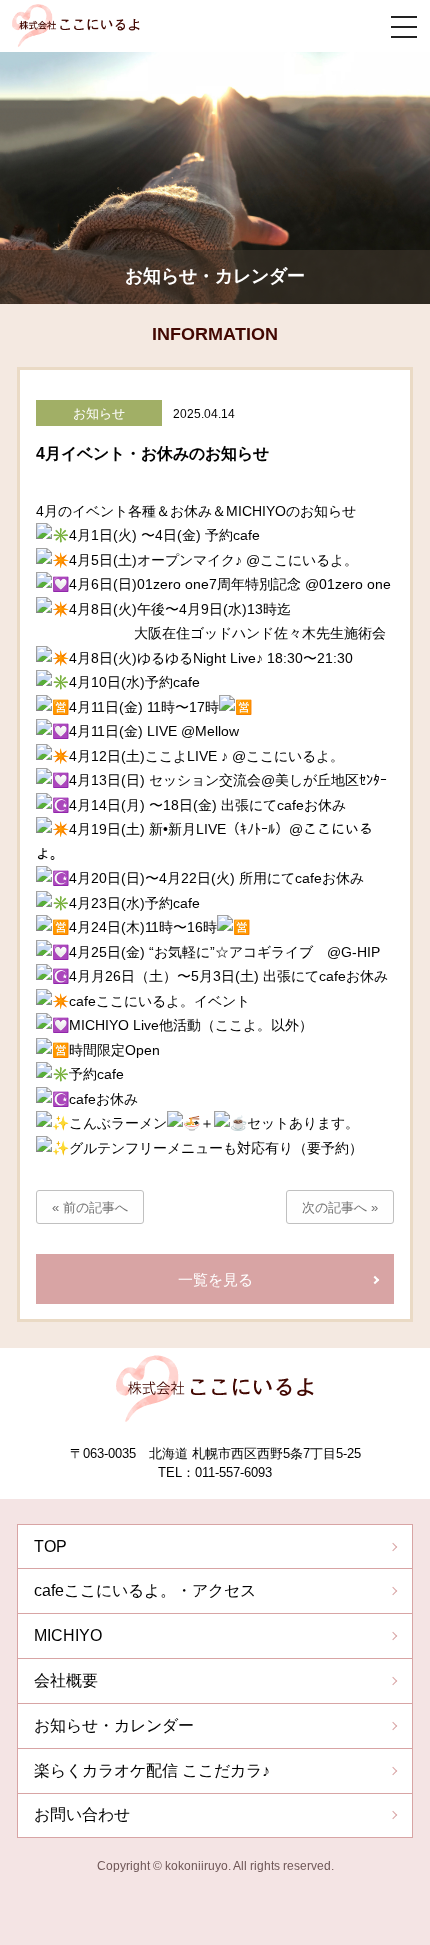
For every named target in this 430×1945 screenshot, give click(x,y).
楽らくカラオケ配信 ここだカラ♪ (152, 1770)
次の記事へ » (340, 1207)
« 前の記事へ (90, 1207)
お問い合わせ (82, 1814)
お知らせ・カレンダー (114, 1725)
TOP (50, 1546)
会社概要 (66, 1680)
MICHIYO (68, 1635)
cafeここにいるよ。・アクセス (145, 1590)
